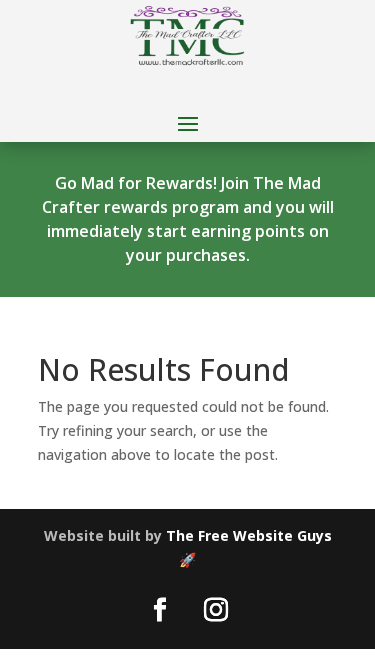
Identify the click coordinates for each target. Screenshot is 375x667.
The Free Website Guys (249, 535)
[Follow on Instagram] (216, 610)
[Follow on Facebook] (160, 610)
